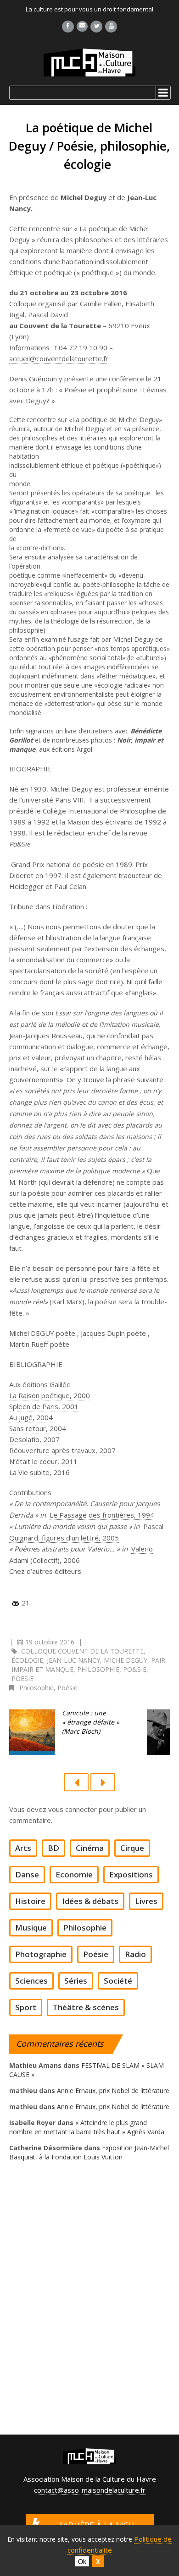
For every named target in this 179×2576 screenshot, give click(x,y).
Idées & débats (90, 1901)
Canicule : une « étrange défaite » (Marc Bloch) (91, 1722)
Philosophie (36, 1688)
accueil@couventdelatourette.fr (59, 358)
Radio (135, 1954)
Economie (74, 1875)
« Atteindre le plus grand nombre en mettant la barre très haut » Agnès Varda (87, 2127)
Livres (146, 1901)
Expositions (131, 1875)
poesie (22, 1678)
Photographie (41, 1954)
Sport (26, 2007)
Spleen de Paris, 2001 (44, 1406)
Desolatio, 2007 (34, 1439)
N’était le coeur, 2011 (43, 1461)
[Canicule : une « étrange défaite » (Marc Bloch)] (32, 1732)
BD (53, 1848)
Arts (23, 1848)
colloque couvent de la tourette (82, 1651)
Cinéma (90, 1848)
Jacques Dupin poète (113, 1333)
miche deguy (126, 1660)
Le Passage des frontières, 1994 (102, 1515)
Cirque (132, 1848)
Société (118, 1981)
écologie (27, 1660)
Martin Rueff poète (39, 1344)
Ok (82, 2561)
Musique (31, 1928)
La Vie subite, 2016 (39, 1472)
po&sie (135, 1669)
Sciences (31, 1981)
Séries (76, 1981)
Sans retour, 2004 (38, 1428)
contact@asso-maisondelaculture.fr (90, 2490)
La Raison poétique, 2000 (50, 1395)
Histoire (30, 1901)
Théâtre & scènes (86, 2007)
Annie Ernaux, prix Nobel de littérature (113, 2091)
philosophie (98, 1669)
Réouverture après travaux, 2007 (62, 1450)
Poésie (67, 1688)
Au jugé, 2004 (31, 1417)
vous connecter (73, 1809)
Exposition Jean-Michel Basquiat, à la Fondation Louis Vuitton (89, 2152)
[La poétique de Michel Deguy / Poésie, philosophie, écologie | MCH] (89, 62)
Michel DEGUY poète (42, 1333)
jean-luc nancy (73, 1660)
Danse (27, 1875)
